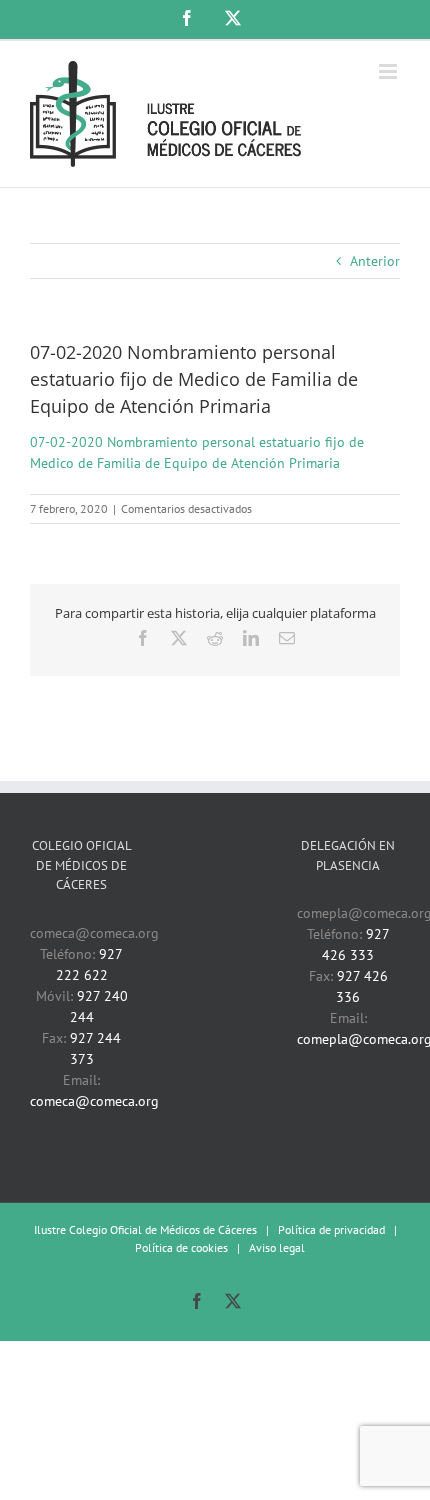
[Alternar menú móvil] (389, 71)
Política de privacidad (331, 1229)
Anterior (375, 261)
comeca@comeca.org (94, 1101)
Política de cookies (181, 1247)
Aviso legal (277, 1247)
